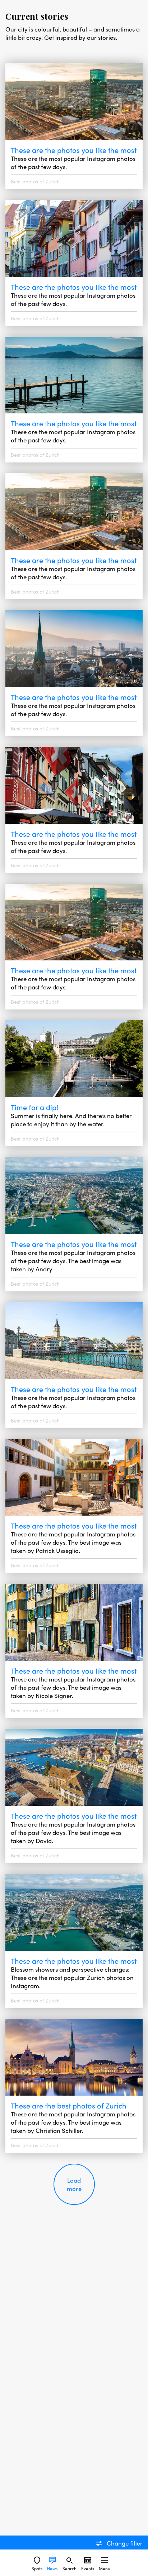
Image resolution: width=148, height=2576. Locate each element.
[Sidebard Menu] (105, 2560)
